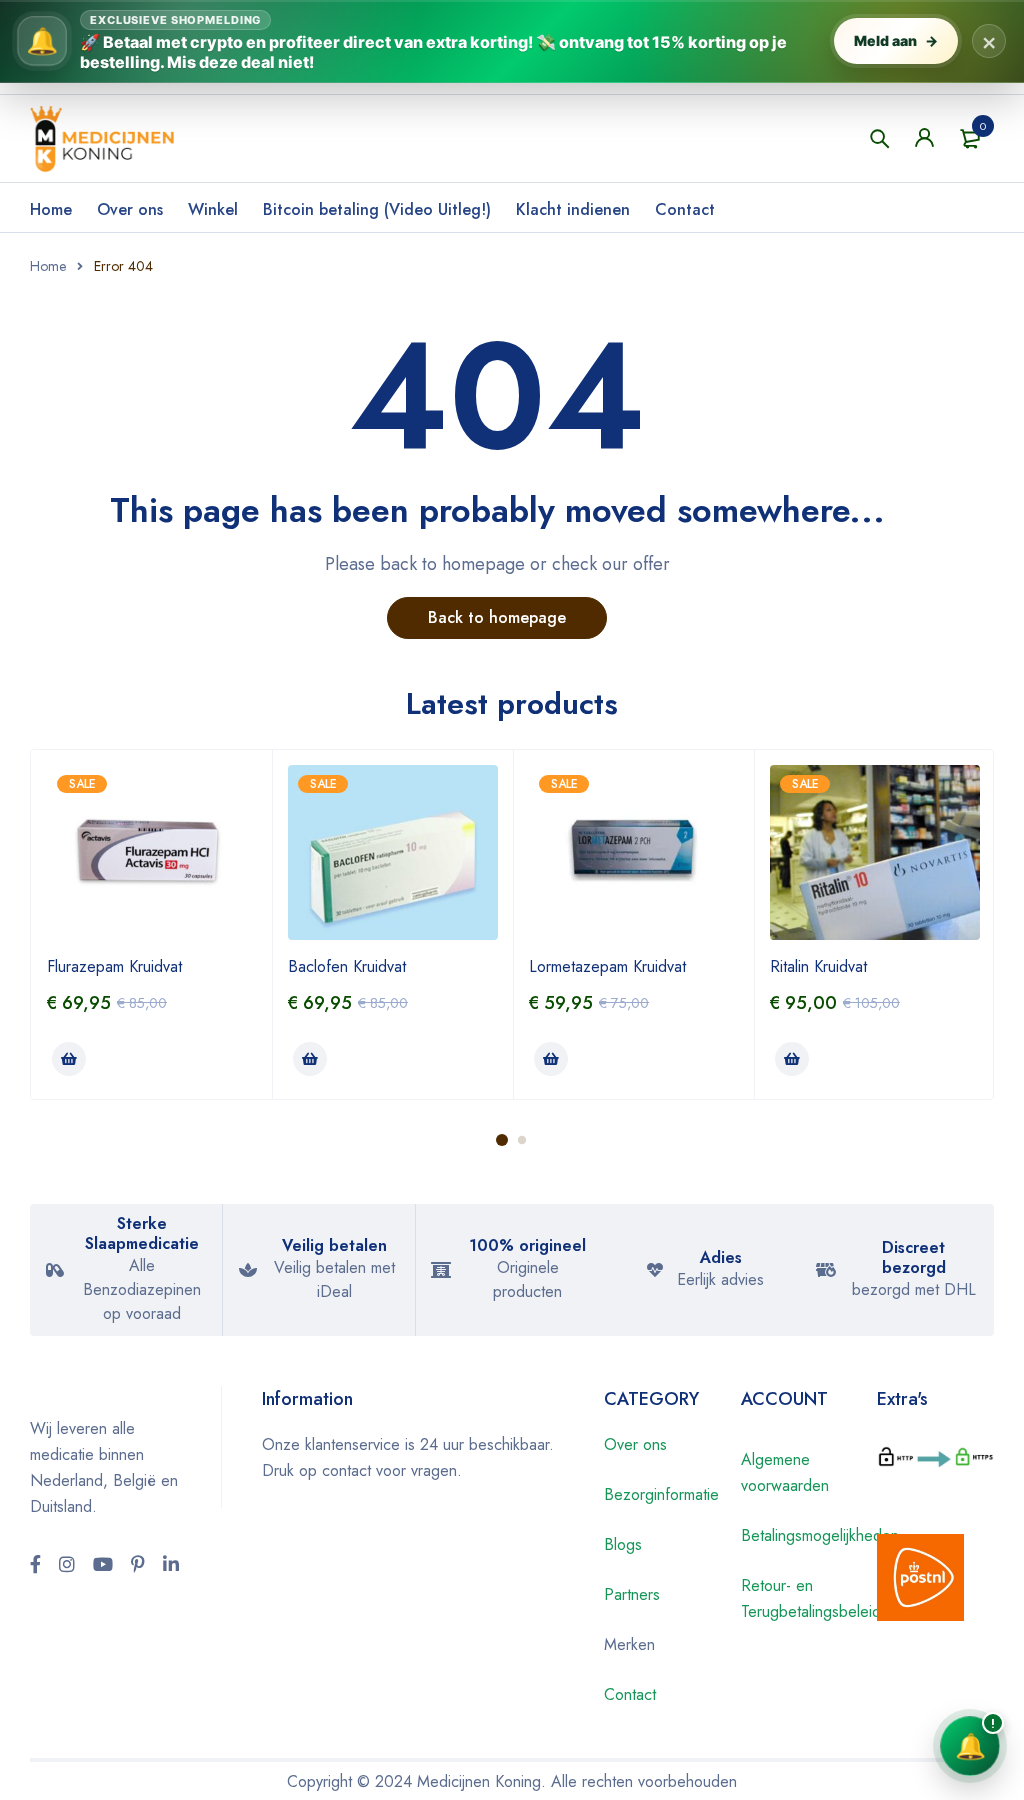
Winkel (213, 209)
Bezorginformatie (661, 1494)
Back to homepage (497, 617)
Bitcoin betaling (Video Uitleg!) (377, 209)
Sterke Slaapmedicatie (142, 1233)
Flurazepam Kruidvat (114, 966)
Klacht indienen (573, 209)
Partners (632, 1594)
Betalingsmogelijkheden (820, 1535)
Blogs (623, 1544)
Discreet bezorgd (914, 1257)
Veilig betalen (334, 1245)
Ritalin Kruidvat (818, 966)
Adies (721, 1257)
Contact (685, 209)
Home (51, 209)
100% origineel (527, 1245)
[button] (69, 1059)
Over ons (130, 209)
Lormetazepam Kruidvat (607, 966)
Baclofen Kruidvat (347, 966)
